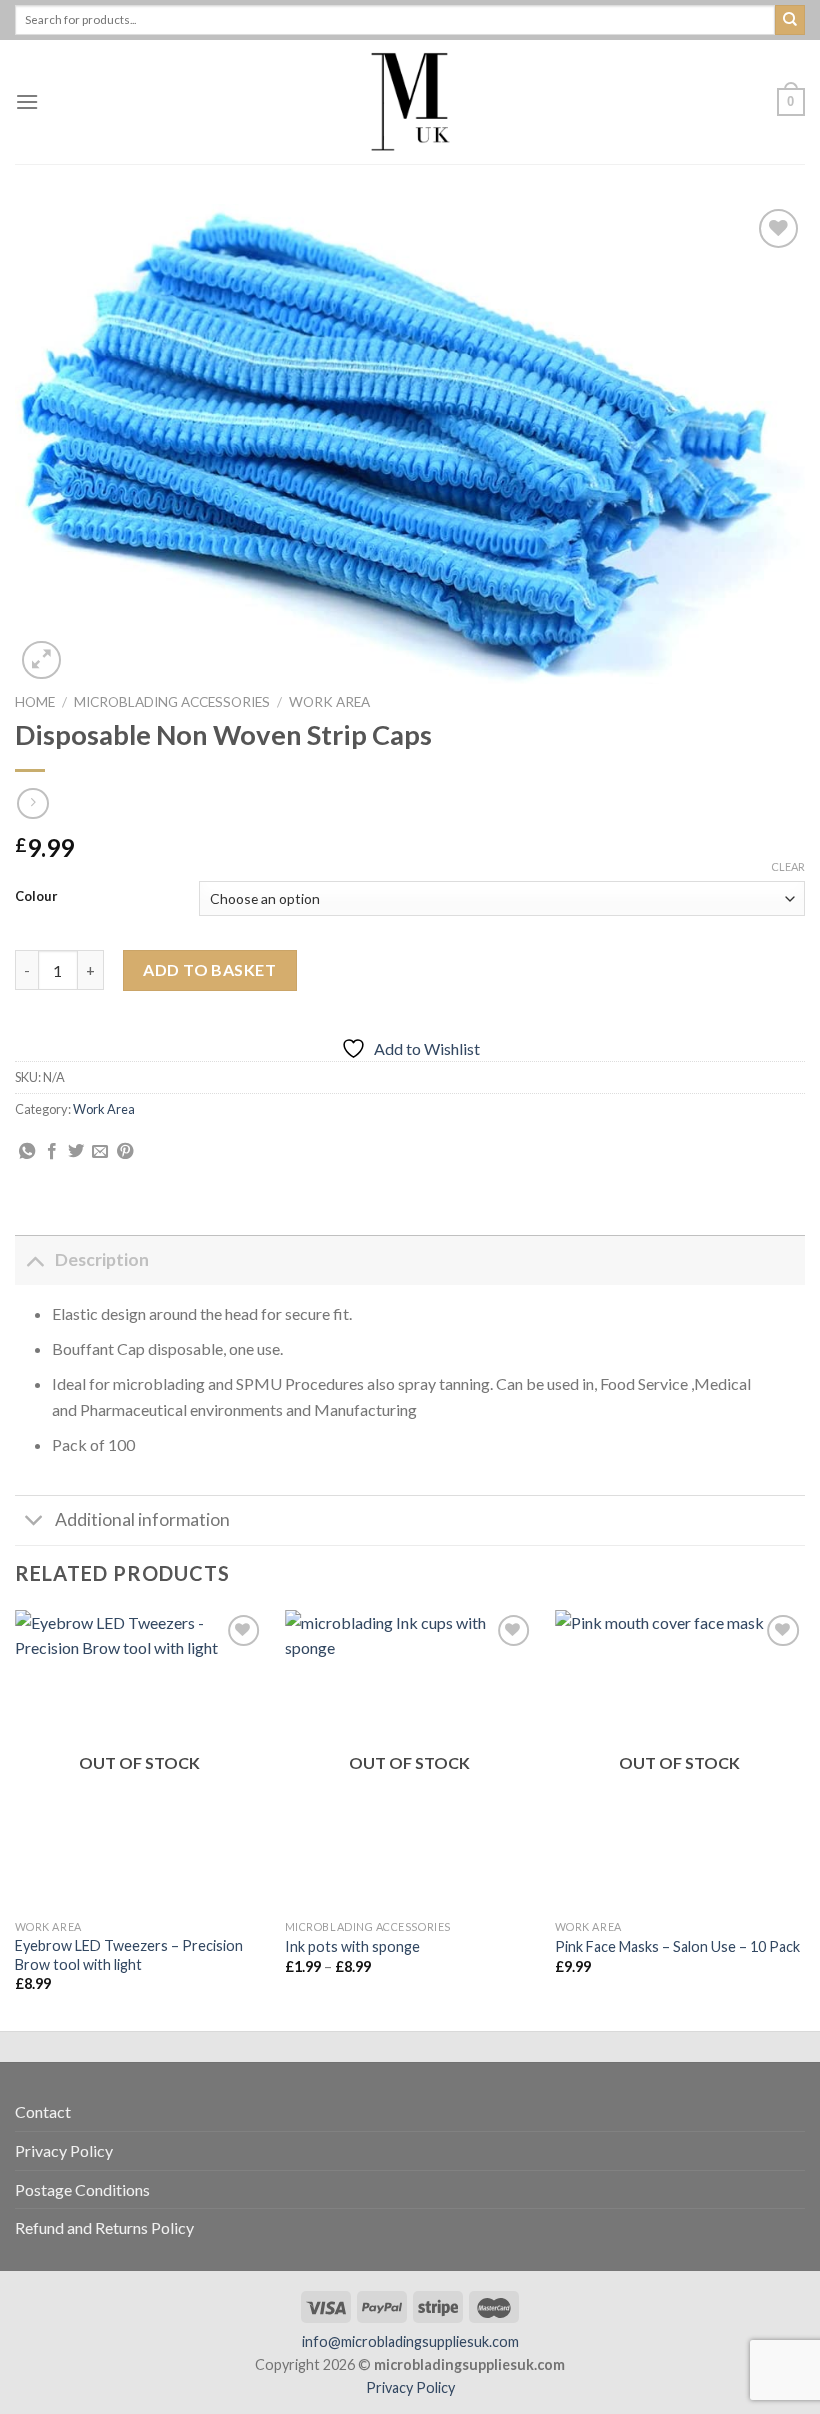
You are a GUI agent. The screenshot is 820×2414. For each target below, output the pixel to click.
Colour (36, 897)
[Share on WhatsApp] (27, 1152)
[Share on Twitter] (76, 1152)
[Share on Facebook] (52, 1152)
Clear (788, 866)
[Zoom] (41, 660)
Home (35, 702)
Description (102, 1259)
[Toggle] (34, 1259)
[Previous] (16, 1819)
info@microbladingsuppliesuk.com (410, 2341)
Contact (43, 2111)
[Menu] (27, 101)
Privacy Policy (64, 2150)
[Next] (804, 1819)
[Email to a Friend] (100, 1152)
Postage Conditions (82, 2189)
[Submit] (790, 20)
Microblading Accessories (172, 702)
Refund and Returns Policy (104, 2227)
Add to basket (209, 969)
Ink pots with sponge (352, 1946)
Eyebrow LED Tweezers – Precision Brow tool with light (129, 1955)
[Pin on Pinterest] (125, 1152)
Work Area (329, 702)
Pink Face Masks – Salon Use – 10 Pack (677, 1946)
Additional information (142, 1519)
